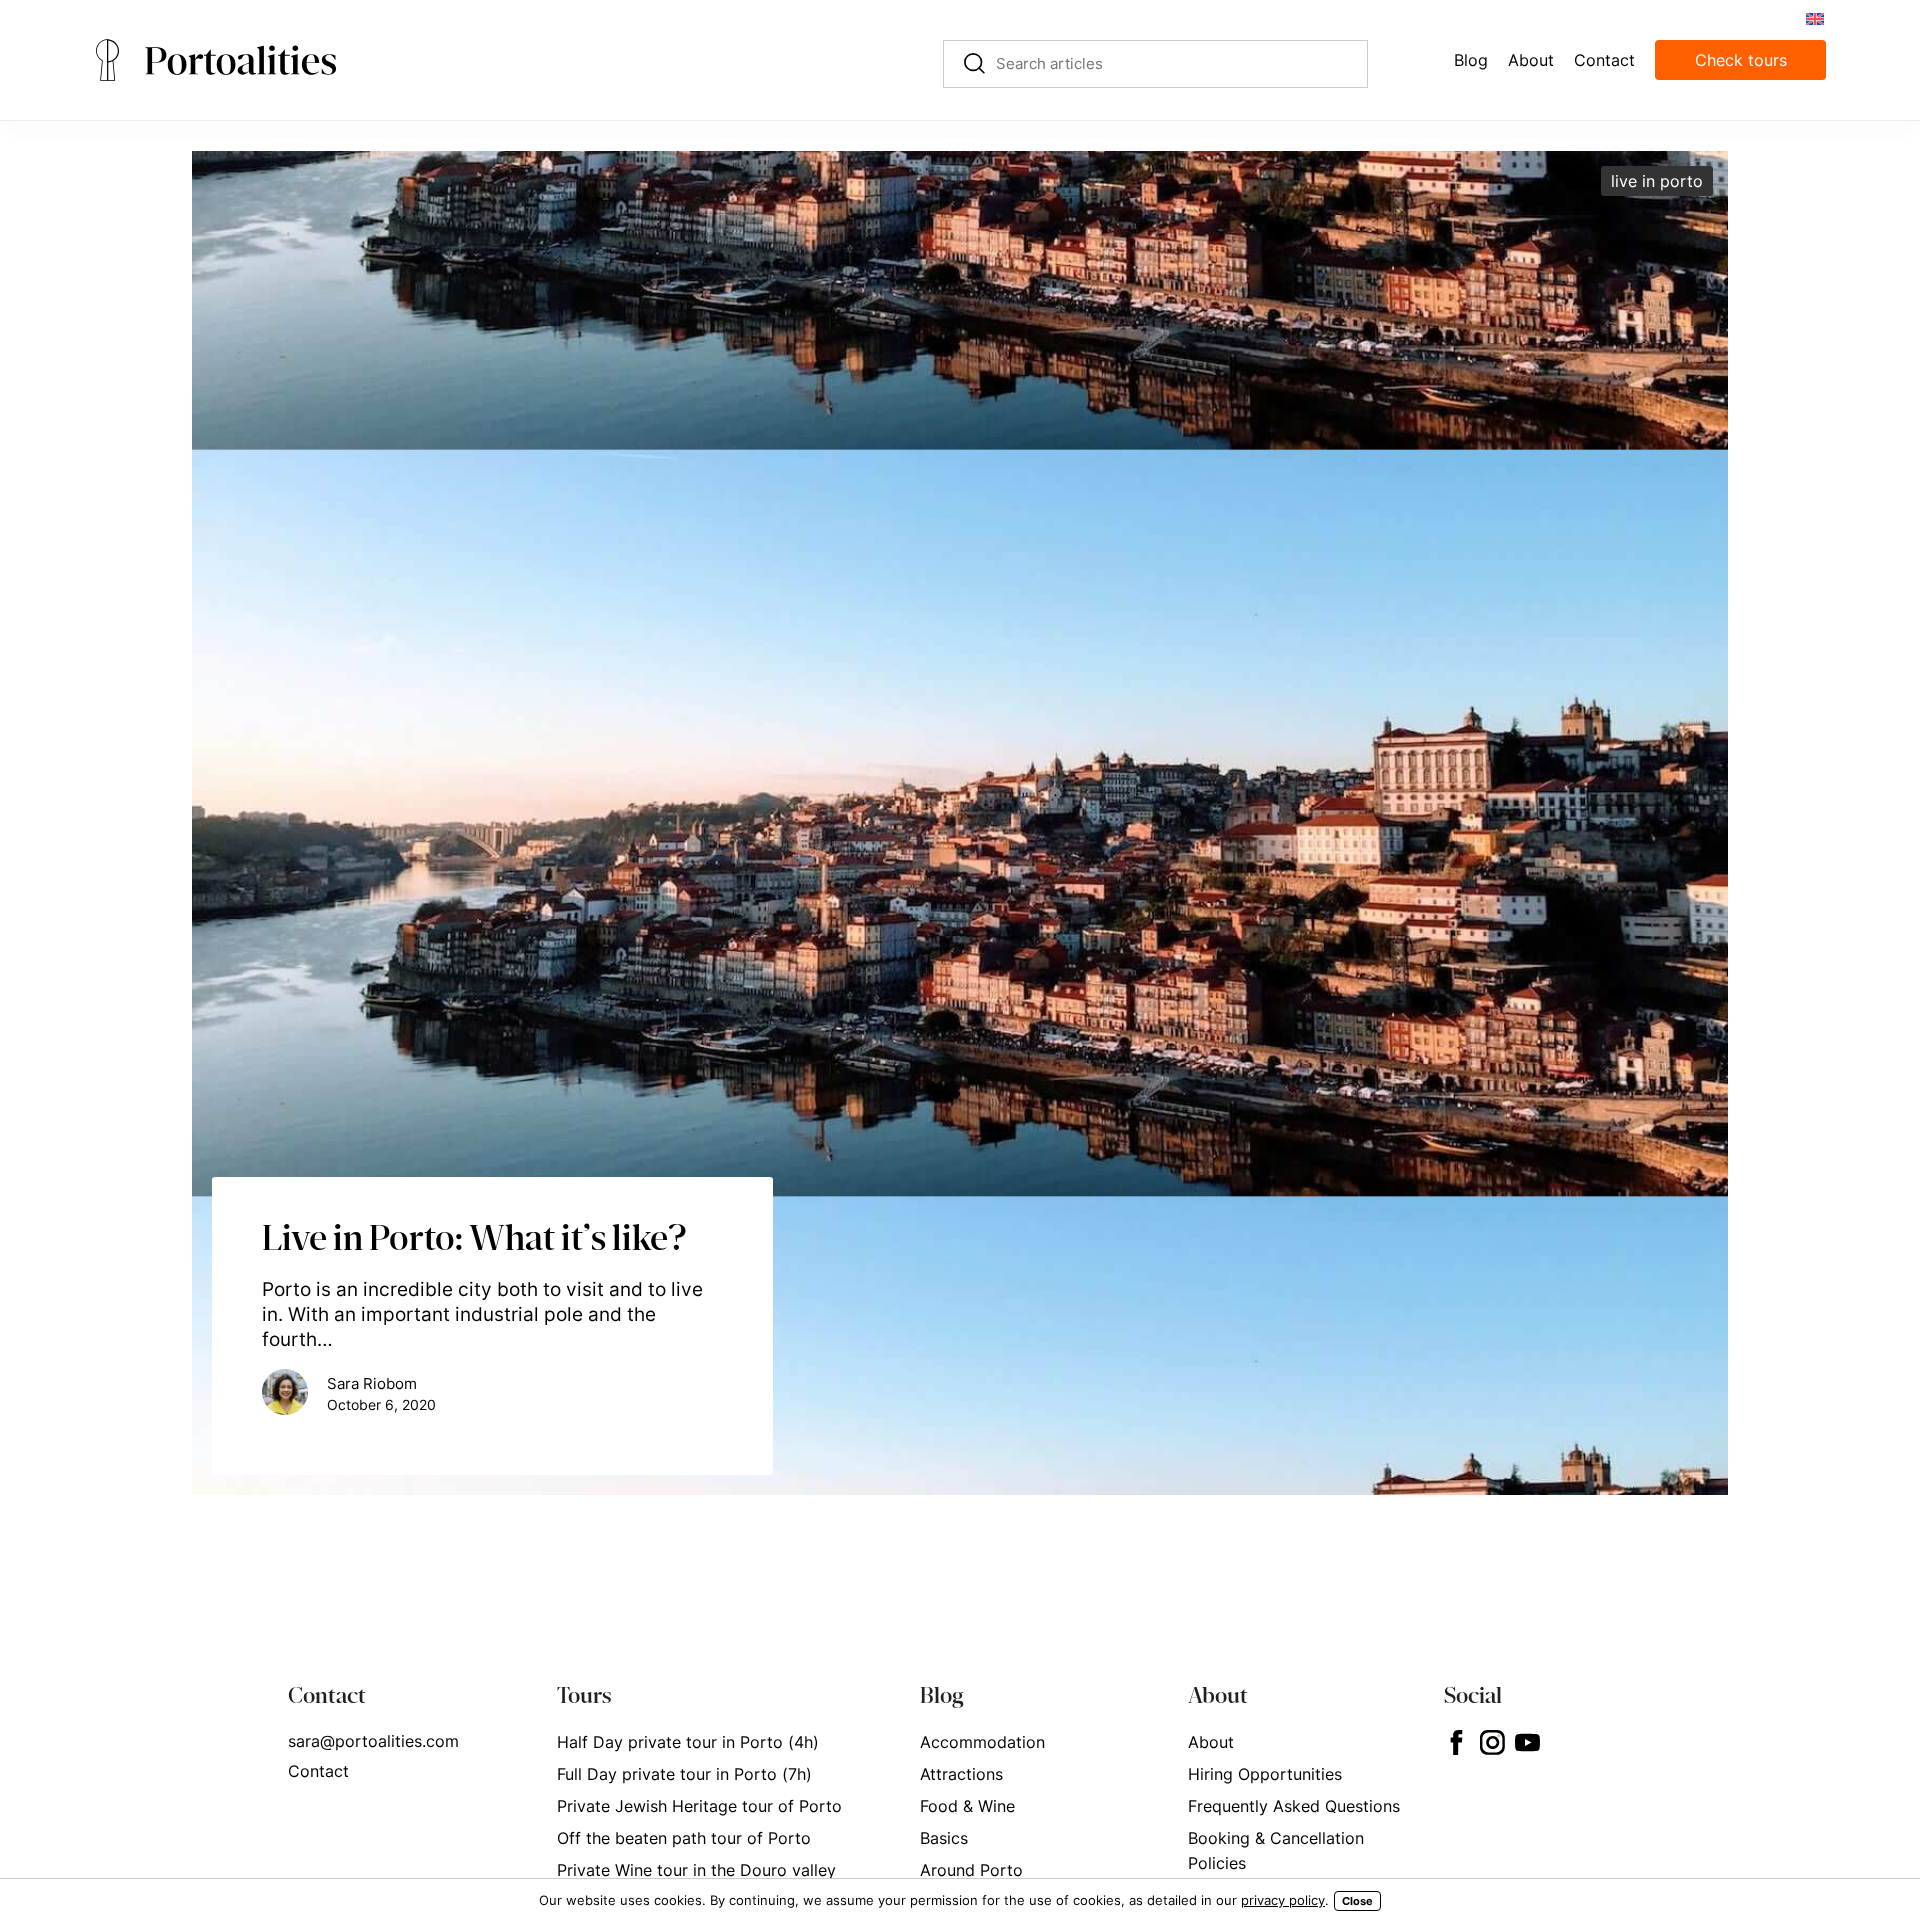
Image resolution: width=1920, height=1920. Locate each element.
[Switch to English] (1814, 17)
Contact (318, 1771)
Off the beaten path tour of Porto (684, 1838)
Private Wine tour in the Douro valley (696, 1870)
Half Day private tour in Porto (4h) (688, 1742)
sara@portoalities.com (373, 1741)
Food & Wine (967, 1806)
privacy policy (1283, 1900)
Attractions (961, 1774)
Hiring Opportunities (1265, 1774)
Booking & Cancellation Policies (1276, 1850)
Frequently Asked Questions (1294, 1806)
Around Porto (971, 1870)
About (1211, 1742)
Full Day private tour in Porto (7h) (684, 1774)
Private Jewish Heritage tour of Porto (699, 1806)
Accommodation (982, 1742)
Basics (944, 1838)
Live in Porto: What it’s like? (474, 1237)
